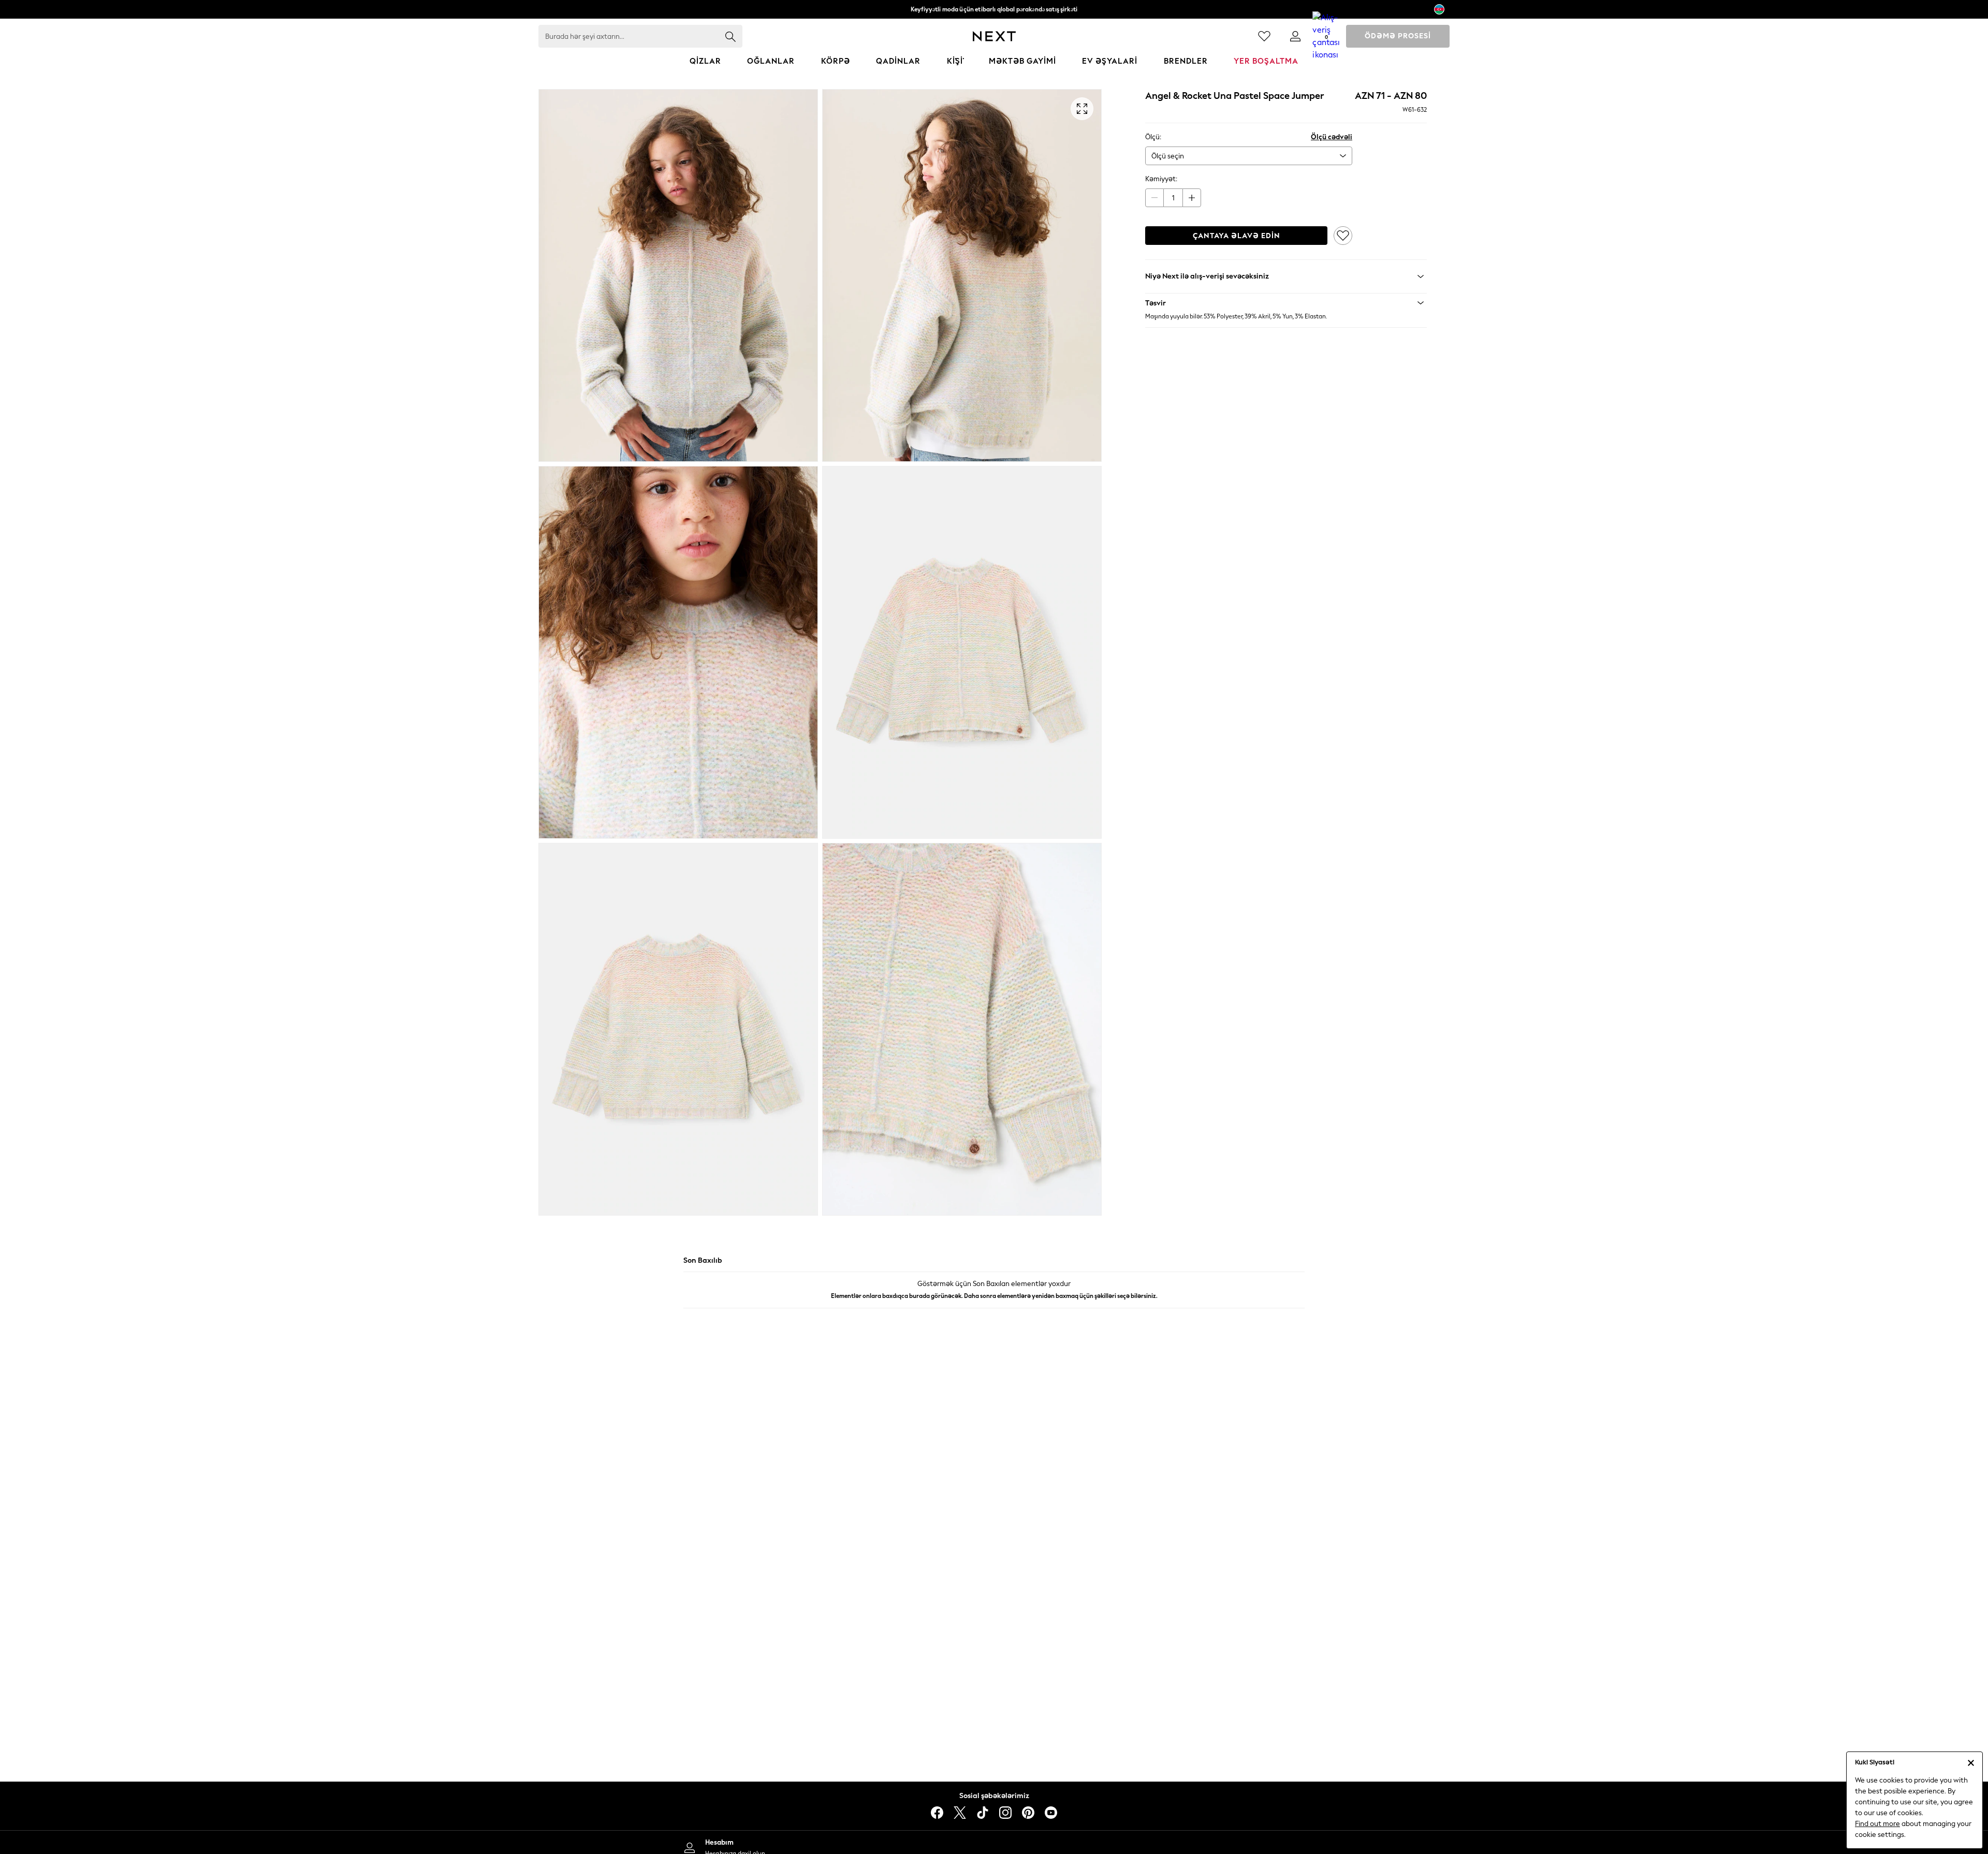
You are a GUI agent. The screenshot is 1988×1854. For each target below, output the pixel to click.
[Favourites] (1264, 36)
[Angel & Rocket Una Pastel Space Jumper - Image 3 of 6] (678, 652)
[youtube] (1051, 1813)
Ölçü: (1153, 137)
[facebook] (937, 1813)
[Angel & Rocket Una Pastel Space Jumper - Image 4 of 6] (962, 652)
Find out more (1877, 1824)
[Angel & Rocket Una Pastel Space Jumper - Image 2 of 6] (962, 275)
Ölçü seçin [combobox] (1168, 156)
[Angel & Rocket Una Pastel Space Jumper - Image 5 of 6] (678, 1029)
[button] (1286, 303)
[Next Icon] (994, 36)
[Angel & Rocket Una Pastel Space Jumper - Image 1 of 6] (678, 275)
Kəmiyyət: (1161, 179)
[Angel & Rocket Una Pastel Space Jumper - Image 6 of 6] (962, 1029)
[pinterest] (1028, 1813)
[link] (1295, 36)
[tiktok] (983, 1813)
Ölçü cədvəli (1332, 137)
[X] (960, 1813)
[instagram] (1005, 1813)
